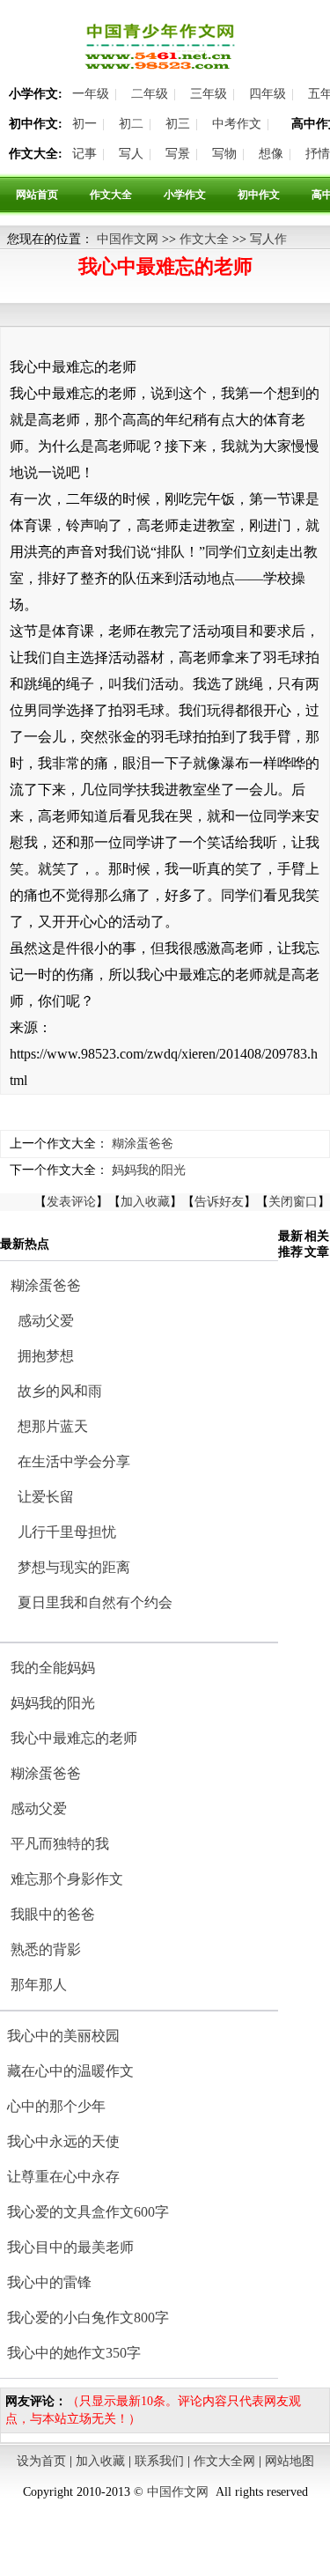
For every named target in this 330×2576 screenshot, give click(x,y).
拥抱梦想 (46, 1356)
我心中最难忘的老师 (74, 1738)
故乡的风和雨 (60, 1391)
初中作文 (259, 195)
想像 (271, 154)
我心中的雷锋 (49, 2282)
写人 (131, 154)
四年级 (268, 94)
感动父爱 (46, 1321)
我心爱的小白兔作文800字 (88, 2318)
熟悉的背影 (46, 1949)
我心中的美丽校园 (63, 2036)
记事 (84, 154)
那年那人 (39, 1985)
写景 (178, 154)
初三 (178, 124)
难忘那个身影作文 (67, 1879)
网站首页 (37, 195)
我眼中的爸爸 (53, 1914)
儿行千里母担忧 (67, 1532)
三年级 (209, 94)
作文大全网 (224, 2461)
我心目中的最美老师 (70, 2247)
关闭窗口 (293, 1202)
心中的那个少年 (56, 2106)
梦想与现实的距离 (74, 1567)
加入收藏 (145, 1202)
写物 (224, 154)
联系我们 (159, 2461)
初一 (84, 124)
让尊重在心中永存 (63, 2177)
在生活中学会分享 (74, 1461)
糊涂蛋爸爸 (143, 1144)
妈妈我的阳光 (149, 1170)
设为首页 (41, 2461)
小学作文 (185, 195)
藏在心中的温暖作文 (70, 2071)
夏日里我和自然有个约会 (95, 1602)
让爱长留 (46, 1497)
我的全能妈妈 (53, 1668)
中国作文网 (128, 239)
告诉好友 (219, 1202)
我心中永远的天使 (63, 2141)
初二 (131, 124)
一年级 (91, 94)
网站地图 (290, 2461)
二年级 (150, 94)
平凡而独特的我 (60, 1844)
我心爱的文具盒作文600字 (88, 2212)
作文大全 (111, 195)
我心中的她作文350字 (74, 2353)
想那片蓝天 (53, 1426)
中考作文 (237, 124)
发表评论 (71, 1202)
